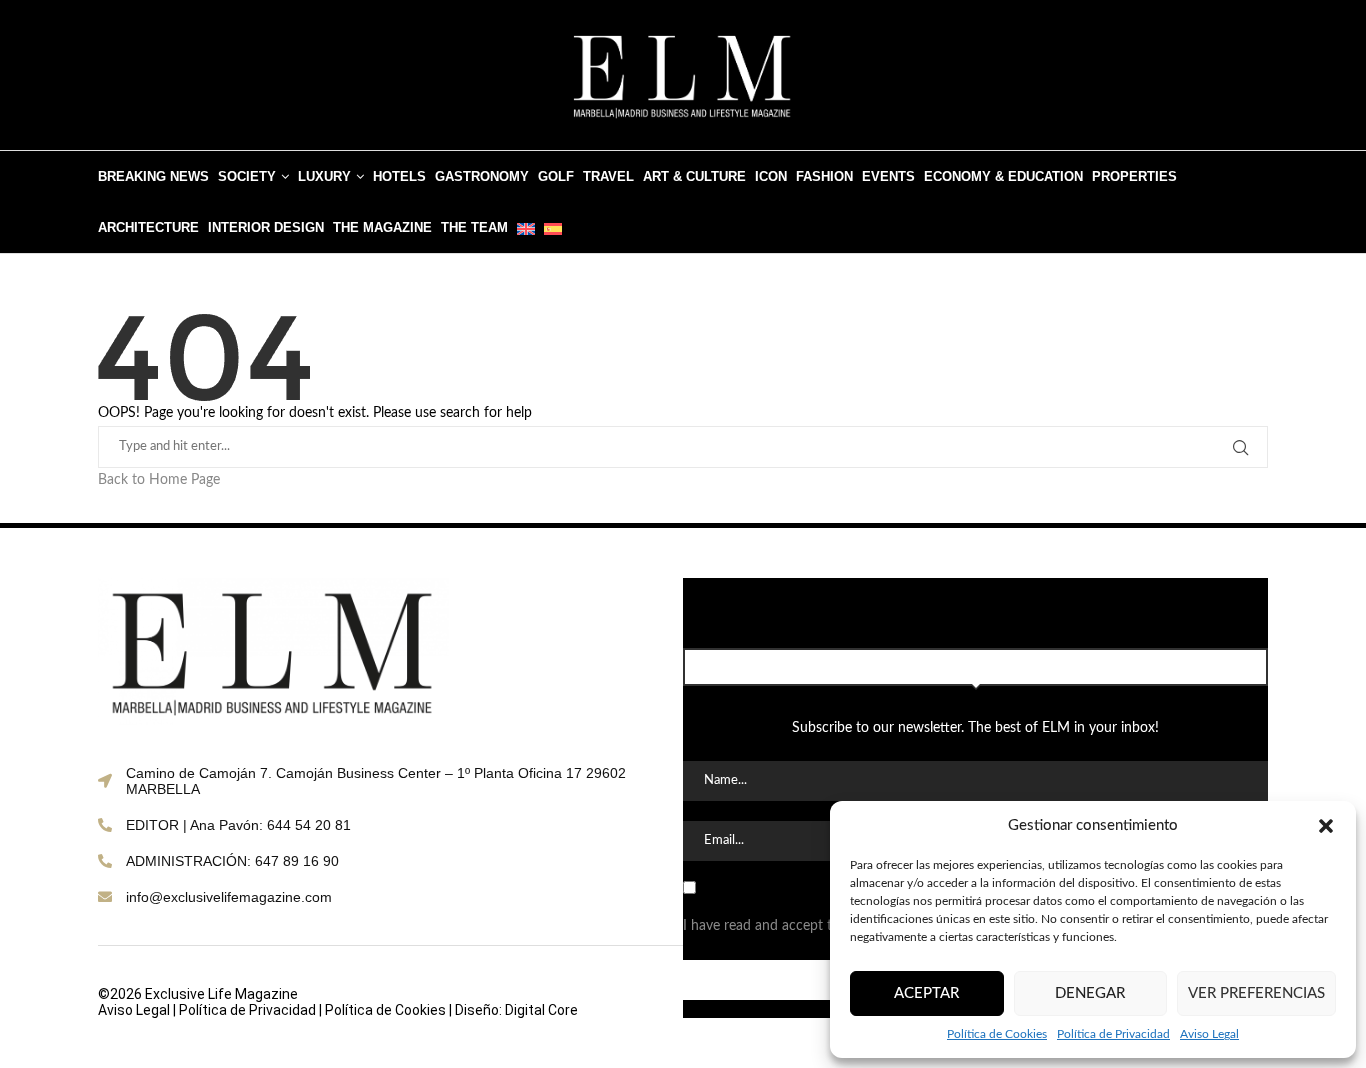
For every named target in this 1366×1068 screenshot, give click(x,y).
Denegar (1090, 993)
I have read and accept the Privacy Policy (809, 926)
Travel (608, 176)
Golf (556, 176)
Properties (1134, 176)
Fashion (824, 176)
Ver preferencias (1256, 993)
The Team (474, 227)
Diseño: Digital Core (516, 1010)
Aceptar (926, 993)
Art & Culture (694, 176)
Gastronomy (482, 176)
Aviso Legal (1209, 1034)
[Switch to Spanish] (553, 227)
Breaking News (153, 176)
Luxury (324, 176)
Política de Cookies (997, 1034)
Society (247, 176)
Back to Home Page (159, 480)
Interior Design (266, 227)
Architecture (148, 227)
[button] (1326, 826)
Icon (771, 176)
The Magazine (382, 227)
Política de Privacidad (1113, 1034)
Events (888, 176)
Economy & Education (1003, 176)
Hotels (399, 176)
